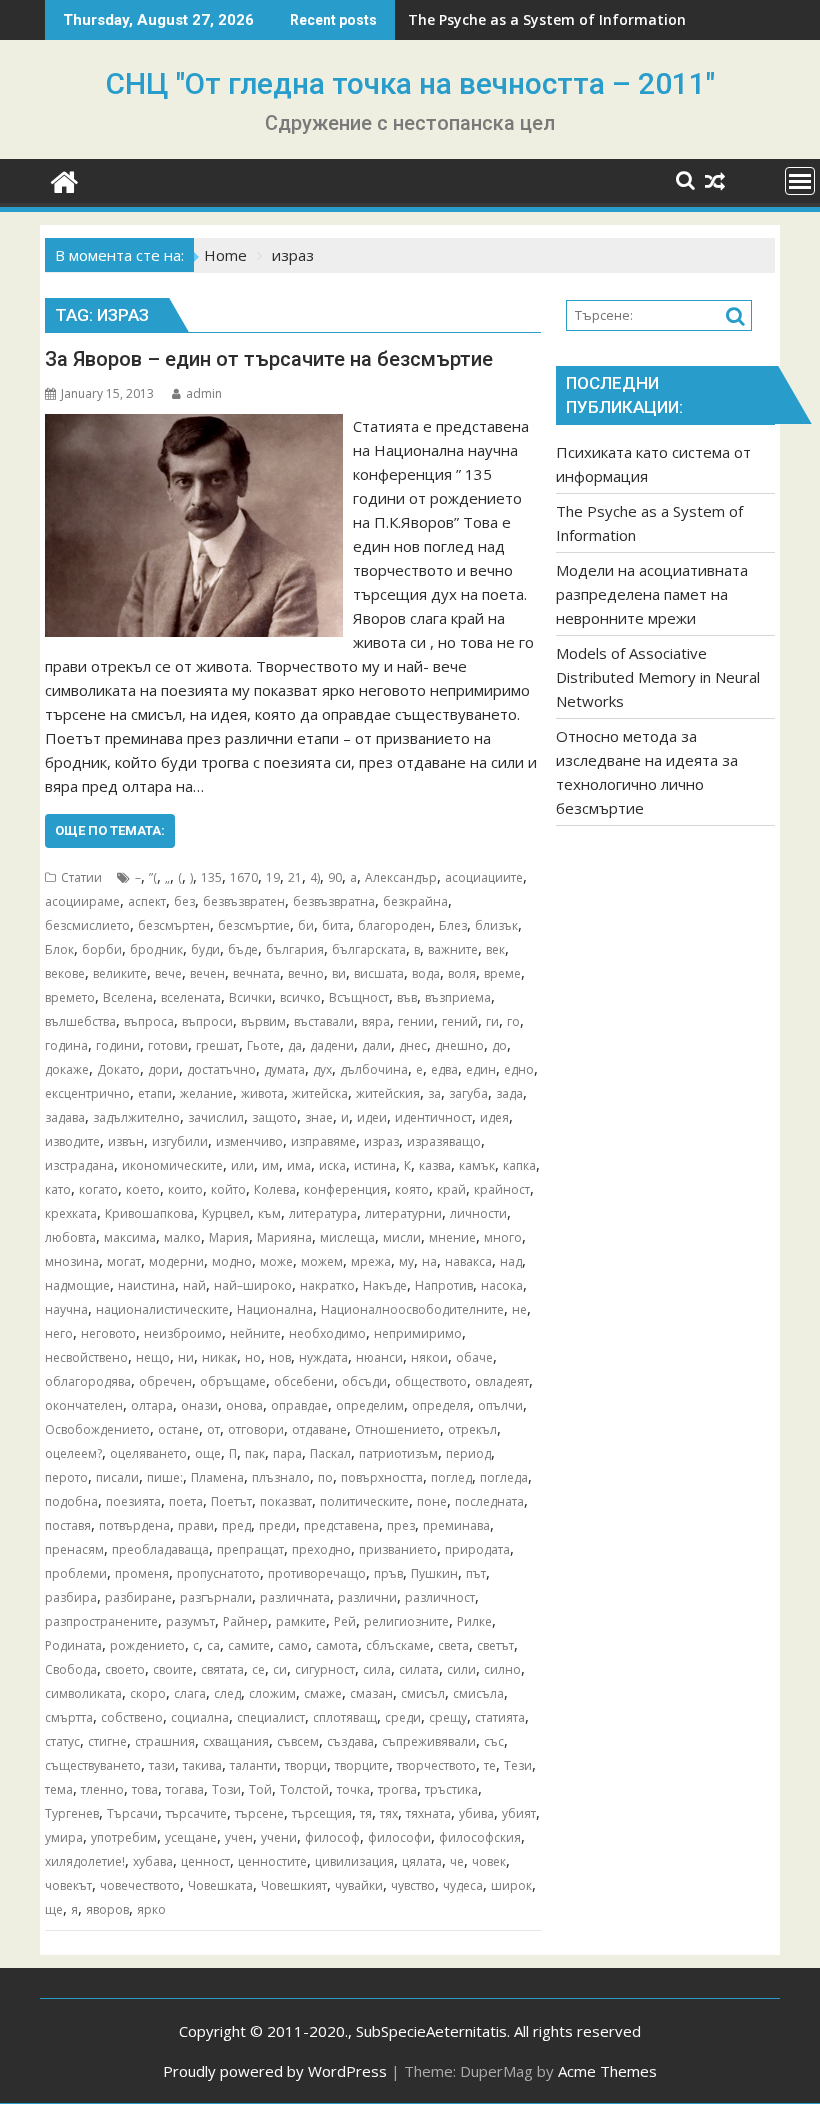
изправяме (323, 1141)
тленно (102, 1789)
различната (295, 1597)
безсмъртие (254, 925)
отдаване (319, 1429)
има (299, 1165)
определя (441, 1405)
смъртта (69, 1717)
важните (453, 949)
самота (337, 1645)
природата (477, 1549)
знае (319, 1117)
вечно (306, 973)
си (280, 1669)
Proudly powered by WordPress (275, 2071)
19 (273, 877)
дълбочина (374, 1069)
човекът (68, 1885)
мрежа (371, 1261)
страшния (165, 1741)
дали (376, 1045)
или (242, 1165)
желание (206, 1093)
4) (315, 877)
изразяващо (444, 1141)
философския (480, 1837)
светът (495, 1645)
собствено (132, 1717)
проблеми (76, 1573)
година (66, 1045)
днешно (459, 1045)
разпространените (101, 1621)
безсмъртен (174, 925)
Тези (518, 1765)
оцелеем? (73, 1453)
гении (416, 1021)
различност (440, 1597)
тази (162, 1765)
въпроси (207, 1021)
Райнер (245, 1621)
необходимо (327, 1333)
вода (426, 973)
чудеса (463, 1885)
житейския (388, 1093)
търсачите (196, 1813)
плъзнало (281, 1477)
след (227, 1693)
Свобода (71, 1669)
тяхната (428, 1813)
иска (332, 1165)
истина (375, 1165)
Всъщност (359, 997)
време (502, 973)
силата (419, 1669)
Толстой (304, 1789)
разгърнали (216, 1597)
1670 (244, 877)
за (434, 1093)
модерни (176, 1261)
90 (335, 877)
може (276, 1261)
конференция (345, 1189)
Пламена (217, 1477)
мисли (402, 1237)
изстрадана (79, 1165)
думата (284, 1069)
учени (279, 1837)
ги (492, 1021)
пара (287, 1453)
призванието (398, 1549)
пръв (388, 1573)
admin (204, 393)
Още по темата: (110, 830)
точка (353, 1789)
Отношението (397, 1429)
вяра (376, 1021)
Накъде (385, 1285)
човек (489, 1861)
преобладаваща (160, 1549)
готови (168, 1045)
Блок (59, 949)
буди (205, 949)
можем (322, 1261)
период (468, 1453)
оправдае (299, 1405)
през (401, 1525)
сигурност (325, 1669)
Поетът (231, 1501)
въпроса (149, 1021)
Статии (81, 877)
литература (323, 1213)
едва (444, 1069)
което (143, 1189)
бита (336, 925)
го (513, 1021)
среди (403, 1717)
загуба (468, 1093)
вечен (207, 973)
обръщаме (233, 1381)
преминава (456, 1525)
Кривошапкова (149, 1213)
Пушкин (434, 1573)
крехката (71, 1213)
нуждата (323, 1357)
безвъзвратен (244, 901)
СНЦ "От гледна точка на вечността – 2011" (410, 83)
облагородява (88, 1381)
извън (126, 1141)
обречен (165, 1381)
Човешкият (294, 1885)
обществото (431, 1381)
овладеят (502, 1381)
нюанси (379, 1357)
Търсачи (132, 1813)
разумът (190, 1621)
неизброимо (183, 1333)
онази (199, 1405)
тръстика (451, 1789)
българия (295, 949)
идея (494, 1117)
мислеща (347, 1237)
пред (236, 1525)
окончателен (84, 1405)
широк (511, 1885)
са (213, 1645)
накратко (327, 1285)
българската (369, 949)
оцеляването (148, 1453)
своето (125, 1669)
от (213, 1429)
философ (332, 1837)
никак (219, 1357)
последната (489, 1501)
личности (478, 1213)
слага (190, 1693)
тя (366, 1813)
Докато (118, 1069)
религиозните (406, 1621)
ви (339, 973)
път (476, 1573)
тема (59, 1789)
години (118, 1045)
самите (249, 1645)
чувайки (359, 1885)
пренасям (74, 1549)
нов (280, 1357)
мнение (452, 1237)
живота (262, 1093)
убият (519, 1813)
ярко (151, 1909)
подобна (71, 1501)
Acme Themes (607, 2071)
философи (399, 1837)
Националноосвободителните (412, 1309)
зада (509, 1093)
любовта (70, 1237)
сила (377, 1669)
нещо (153, 1357)
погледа (504, 1477)
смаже (323, 1693)
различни (367, 1597)
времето (70, 997)
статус (62, 1741)
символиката (83, 1693)
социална (200, 1717)
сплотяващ (345, 1717)
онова (244, 1405)
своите (173, 1669)
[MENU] (800, 181)
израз (381, 1141)
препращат (250, 1549)
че (457, 1861)
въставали (324, 1021)
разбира (71, 1597)
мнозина (72, 1261)
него (59, 1333)
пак (255, 1453)
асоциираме (82, 901)
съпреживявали (429, 1741)
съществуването (93, 1765)
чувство (413, 1885)
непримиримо (418, 1333)
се (258, 1669)
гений (460, 1021)
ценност (205, 1861)
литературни (403, 1213)
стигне (107, 1741)
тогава (185, 1789)
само (293, 1645)
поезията (133, 1501)
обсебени (304, 1381)
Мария (229, 1237)
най (194, 1285)
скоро (148, 1693)
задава (65, 1117)
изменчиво (249, 1141)
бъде (243, 949)
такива (202, 1765)
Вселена (128, 997)
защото (274, 1117)
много (503, 1237)
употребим (124, 1837)
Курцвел (226, 1213)
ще (54, 1909)
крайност (502, 1189)
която (412, 1189)
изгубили (180, 1141)
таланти (253, 1765)
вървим (263, 1021)
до (499, 1045)
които (185, 1189)
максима (130, 1237)
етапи (155, 1093)
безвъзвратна (334, 901)
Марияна (284, 1237)
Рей (345, 1621)
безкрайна (415, 901)
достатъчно (221, 1069)
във (407, 997)
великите (120, 973)
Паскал (330, 1453)
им (270, 1165)
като (58, 1189)
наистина (146, 1285)
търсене (259, 1813)
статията (500, 1717)
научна (66, 1309)
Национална (275, 1309)
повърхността (382, 1477)
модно (232, 1261)
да (295, 1045)
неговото (108, 1333)
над (511, 1261)
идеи (372, 1117)
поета (186, 1501)
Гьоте (263, 1045)
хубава (153, 1861)
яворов (107, 1909)
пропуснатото (218, 1573)
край (451, 1189)
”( (153, 877)
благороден (394, 925)
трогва (397, 1789)
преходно (321, 1549)
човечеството (140, 1885)
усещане (191, 1837)
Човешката (220, 1885)
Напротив (444, 1285)
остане (178, 1429)
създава (350, 1741)
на (429, 1261)
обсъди (364, 1381)
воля (462, 973)
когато (98, 1189)
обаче (474, 1357)
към (269, 1213)
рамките (301, 1621)
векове (65, 973)
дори (163, 1069)
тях (389, 1813)
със (494, 1741)
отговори (256, 1429)
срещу (448, 1717)
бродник (156, 949)
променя (142, 1573)
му (406, 1261)
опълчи (500, 1405)
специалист (271, 1717)
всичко (300, 997)
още (208, 1453)
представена (341, 1525)
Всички (250, 997)
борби (102, 949)
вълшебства (80, 1021)
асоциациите (484, 877)
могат (124, 1261)
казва (435, 1165)
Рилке (474, 1621)
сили (461, 1669)
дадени (332, 1045)
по (325, 1477)
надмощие (77, 1285)
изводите (72, 1141)
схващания (236, 1741)
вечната (256, 973)
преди (277, 1525)
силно (502, 1669)
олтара (152, 1405)
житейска (320, 1093)
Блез (453, 925)
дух (322, 1069)
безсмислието (87, 925)
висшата (379, 973)
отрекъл (472, 1429)
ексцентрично (87, 1093)
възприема (458, 997)
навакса (468, 1261)
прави (196, 1525)
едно (519, 1069)
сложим (272, 1693)
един (481, 1069)
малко (182, 1237)
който (228, 1189)
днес (413, 1045)
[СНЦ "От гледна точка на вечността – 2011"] (64, 179)
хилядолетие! (85, 1861)
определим (370, 1405)
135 (211, 877)
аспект (147, 901)
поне (432, 1501)
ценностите (272, 1861)
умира (64, 1837)
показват (286, 1501)
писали (117, 1477)
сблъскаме (398, 1645)
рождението (147, 1645)
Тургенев (72, 1813)
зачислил (216, 1117)
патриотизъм (398, 1453)
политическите (364, 1501)
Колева (275, 1189)
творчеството (436, 1765)
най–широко (253, 1285)
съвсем (298, 1741)
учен (239, 1837)
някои (429, 1357)
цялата (422, 1861)
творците (362, 1765)
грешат (217, 1045)
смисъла (478, 1693)
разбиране (138, 1597)
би (306, 925)
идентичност (433, 1117)
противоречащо (317, 1573)
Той (260, 1789)
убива (476, 1813)
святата (222, 1669)
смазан (371, 1693)
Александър (401, 877)
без (184, 901)
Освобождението (97, 1429)
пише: (165, 1477)
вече (168, 973)
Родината (73, 1645)
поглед (451, 1477)
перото (66, 1477)
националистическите (162, 1309)
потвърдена (134, 1525)
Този (226, 1789)
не (519, 1309)
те (490, 1765)
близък (496, 925)
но (253, 1357)
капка (519, 1165)
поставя (68, 1525)
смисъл (423, 1693)
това (145, 1789)
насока (502, 1285)
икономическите (172, 1165)
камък (477, 1165)
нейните (255, 1333)
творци (306, 1765)
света (453, 1645)
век (495, 949)
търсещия (322, 1813)
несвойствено (86, 1357)
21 (295, 877)
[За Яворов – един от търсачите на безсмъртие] (194, 426)
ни (186, 1357)
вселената (191, 997)
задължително (136, 1117)
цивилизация (354, 1861)
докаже (67, 1069)
